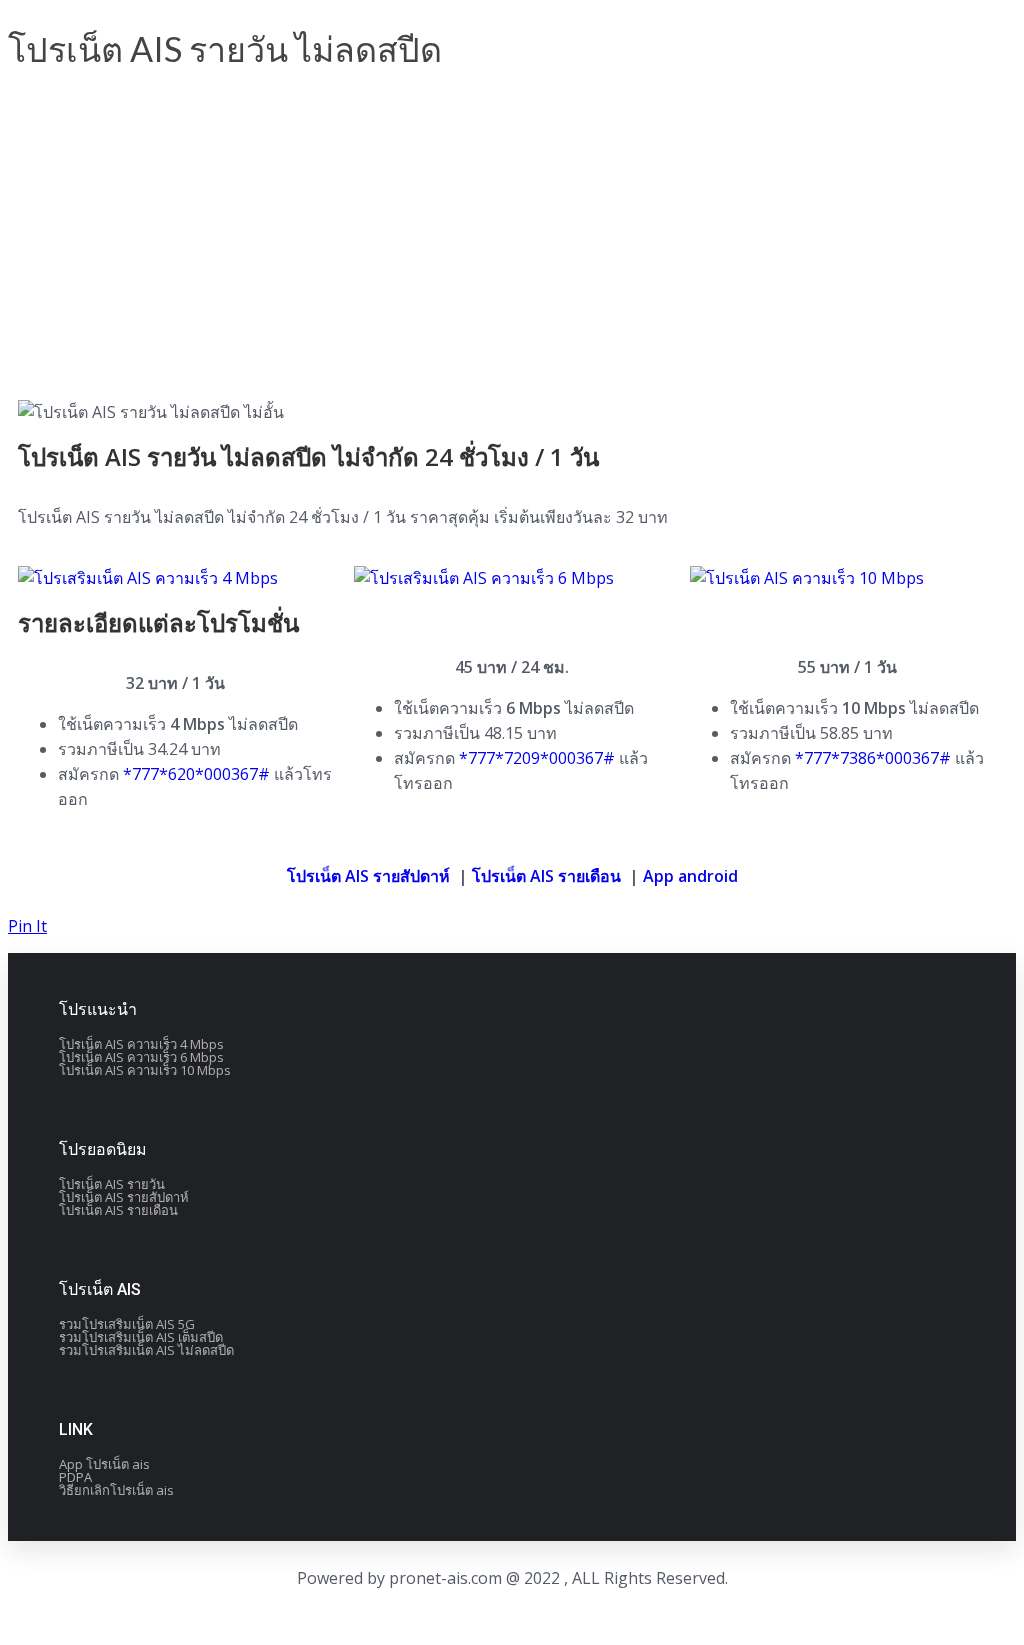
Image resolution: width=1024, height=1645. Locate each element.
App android (690, 876)
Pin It (27, 926)
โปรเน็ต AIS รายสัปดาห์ (368, 876)
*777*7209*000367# (537, 758)
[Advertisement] (512, 240)
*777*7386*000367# (873, 758)
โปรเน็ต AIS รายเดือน (546, 876)
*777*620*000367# (196, 774)
